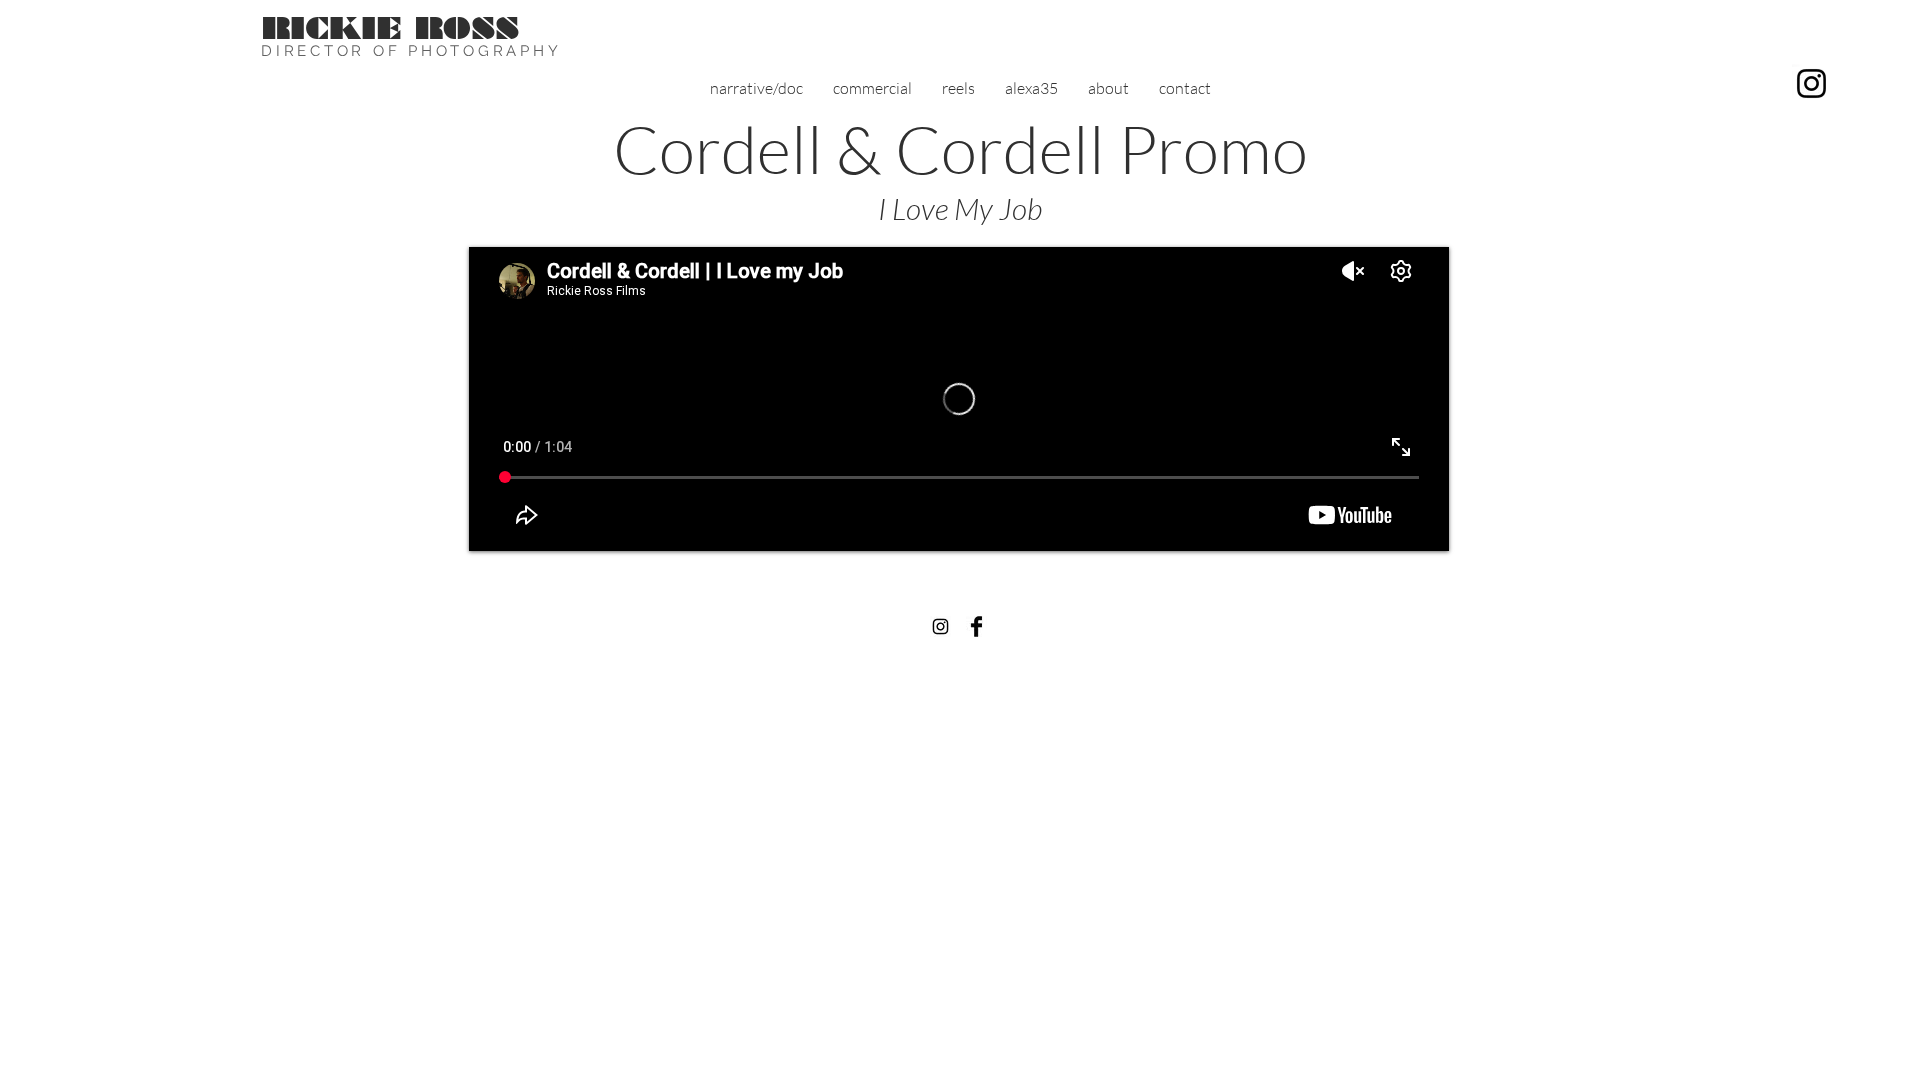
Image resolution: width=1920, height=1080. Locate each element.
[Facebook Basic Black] (976, 626)
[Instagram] (1811, 83)
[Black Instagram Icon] (940, 626)
